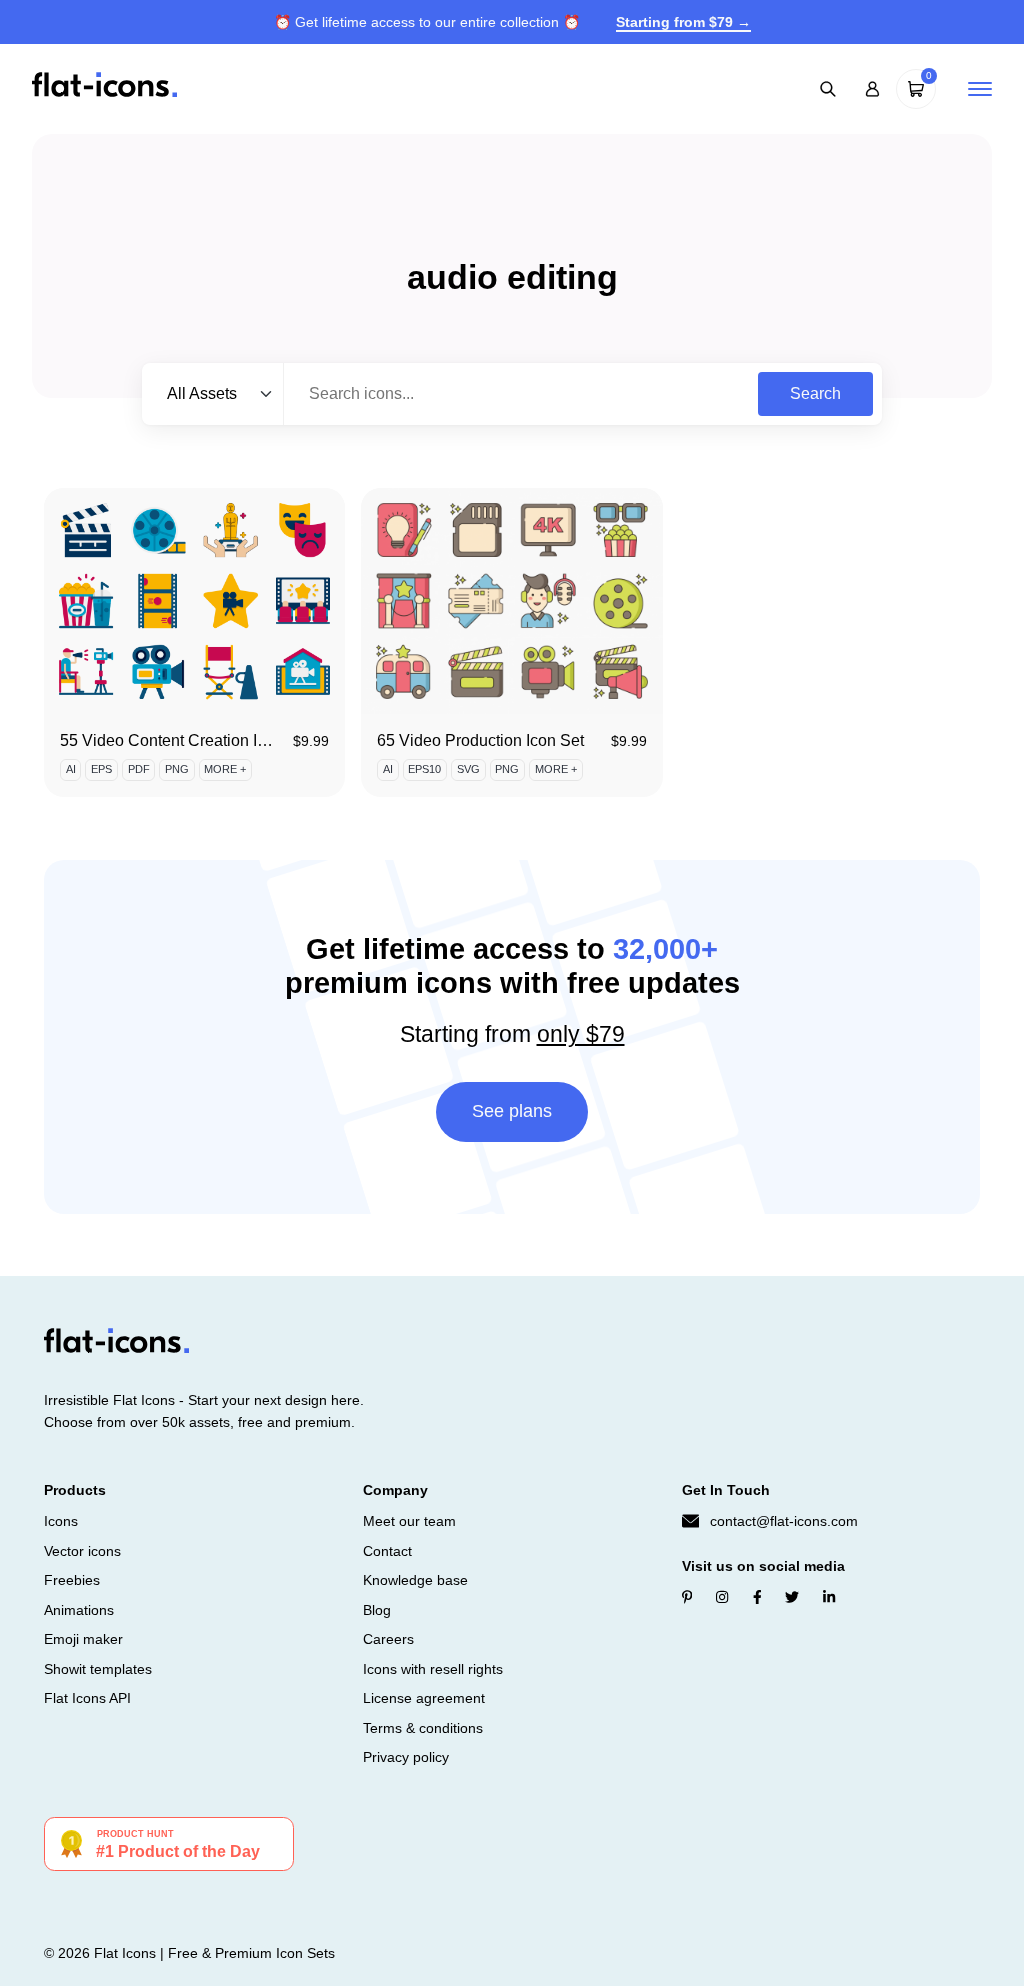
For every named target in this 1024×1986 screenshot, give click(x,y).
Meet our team (409, 1521)
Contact (387, 1551)
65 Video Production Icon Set (480, 740)
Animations (79, 1610)
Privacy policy (406, 1757)
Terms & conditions (423, 1728)
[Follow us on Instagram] (722, 1597)
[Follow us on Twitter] (792, 1597)
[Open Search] (828, 89)
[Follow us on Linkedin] (829, 1597)
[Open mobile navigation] (980, 89)
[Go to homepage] (104, 87)
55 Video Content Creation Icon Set (185, 740)
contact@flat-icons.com (784, 1521)
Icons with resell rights (433, 1669)
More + (225, 769)
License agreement (424, 1698)
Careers (388, 1639)
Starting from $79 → (683, 22)
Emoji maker (83, 1639)
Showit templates (98, 1669)
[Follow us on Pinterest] (687, 1597)
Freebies (72, 1580)
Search (815, 393)
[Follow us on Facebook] (757, 1597)
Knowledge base (415, 1580)
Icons (61, 1521)
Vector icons (82, 1551)
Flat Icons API (87, 1698)
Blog (377, 1610)
